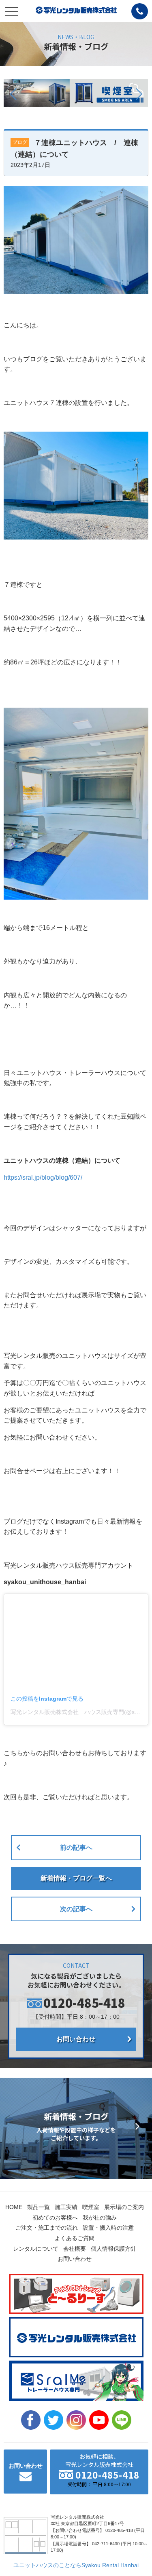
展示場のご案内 (124, 2207)
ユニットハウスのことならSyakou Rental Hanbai (76, 2565)
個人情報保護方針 (113, 2249)
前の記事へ (76, 1848)
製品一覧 (39, 2207)
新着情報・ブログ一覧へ (76, 1878)
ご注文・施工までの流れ (47, 2228)
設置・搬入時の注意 (108, 2228)
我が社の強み (100, 2218)
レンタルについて (36, 2249)
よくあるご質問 (75, 2238)
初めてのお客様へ (55, 2218)
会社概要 (75, 2249)
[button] (13, 94)
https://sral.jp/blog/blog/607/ (43, 1177)
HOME (14, 2207)
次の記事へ (76, 1909)
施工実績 (66, 2207)
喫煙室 (91, 2207)
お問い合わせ (76, 2039)
